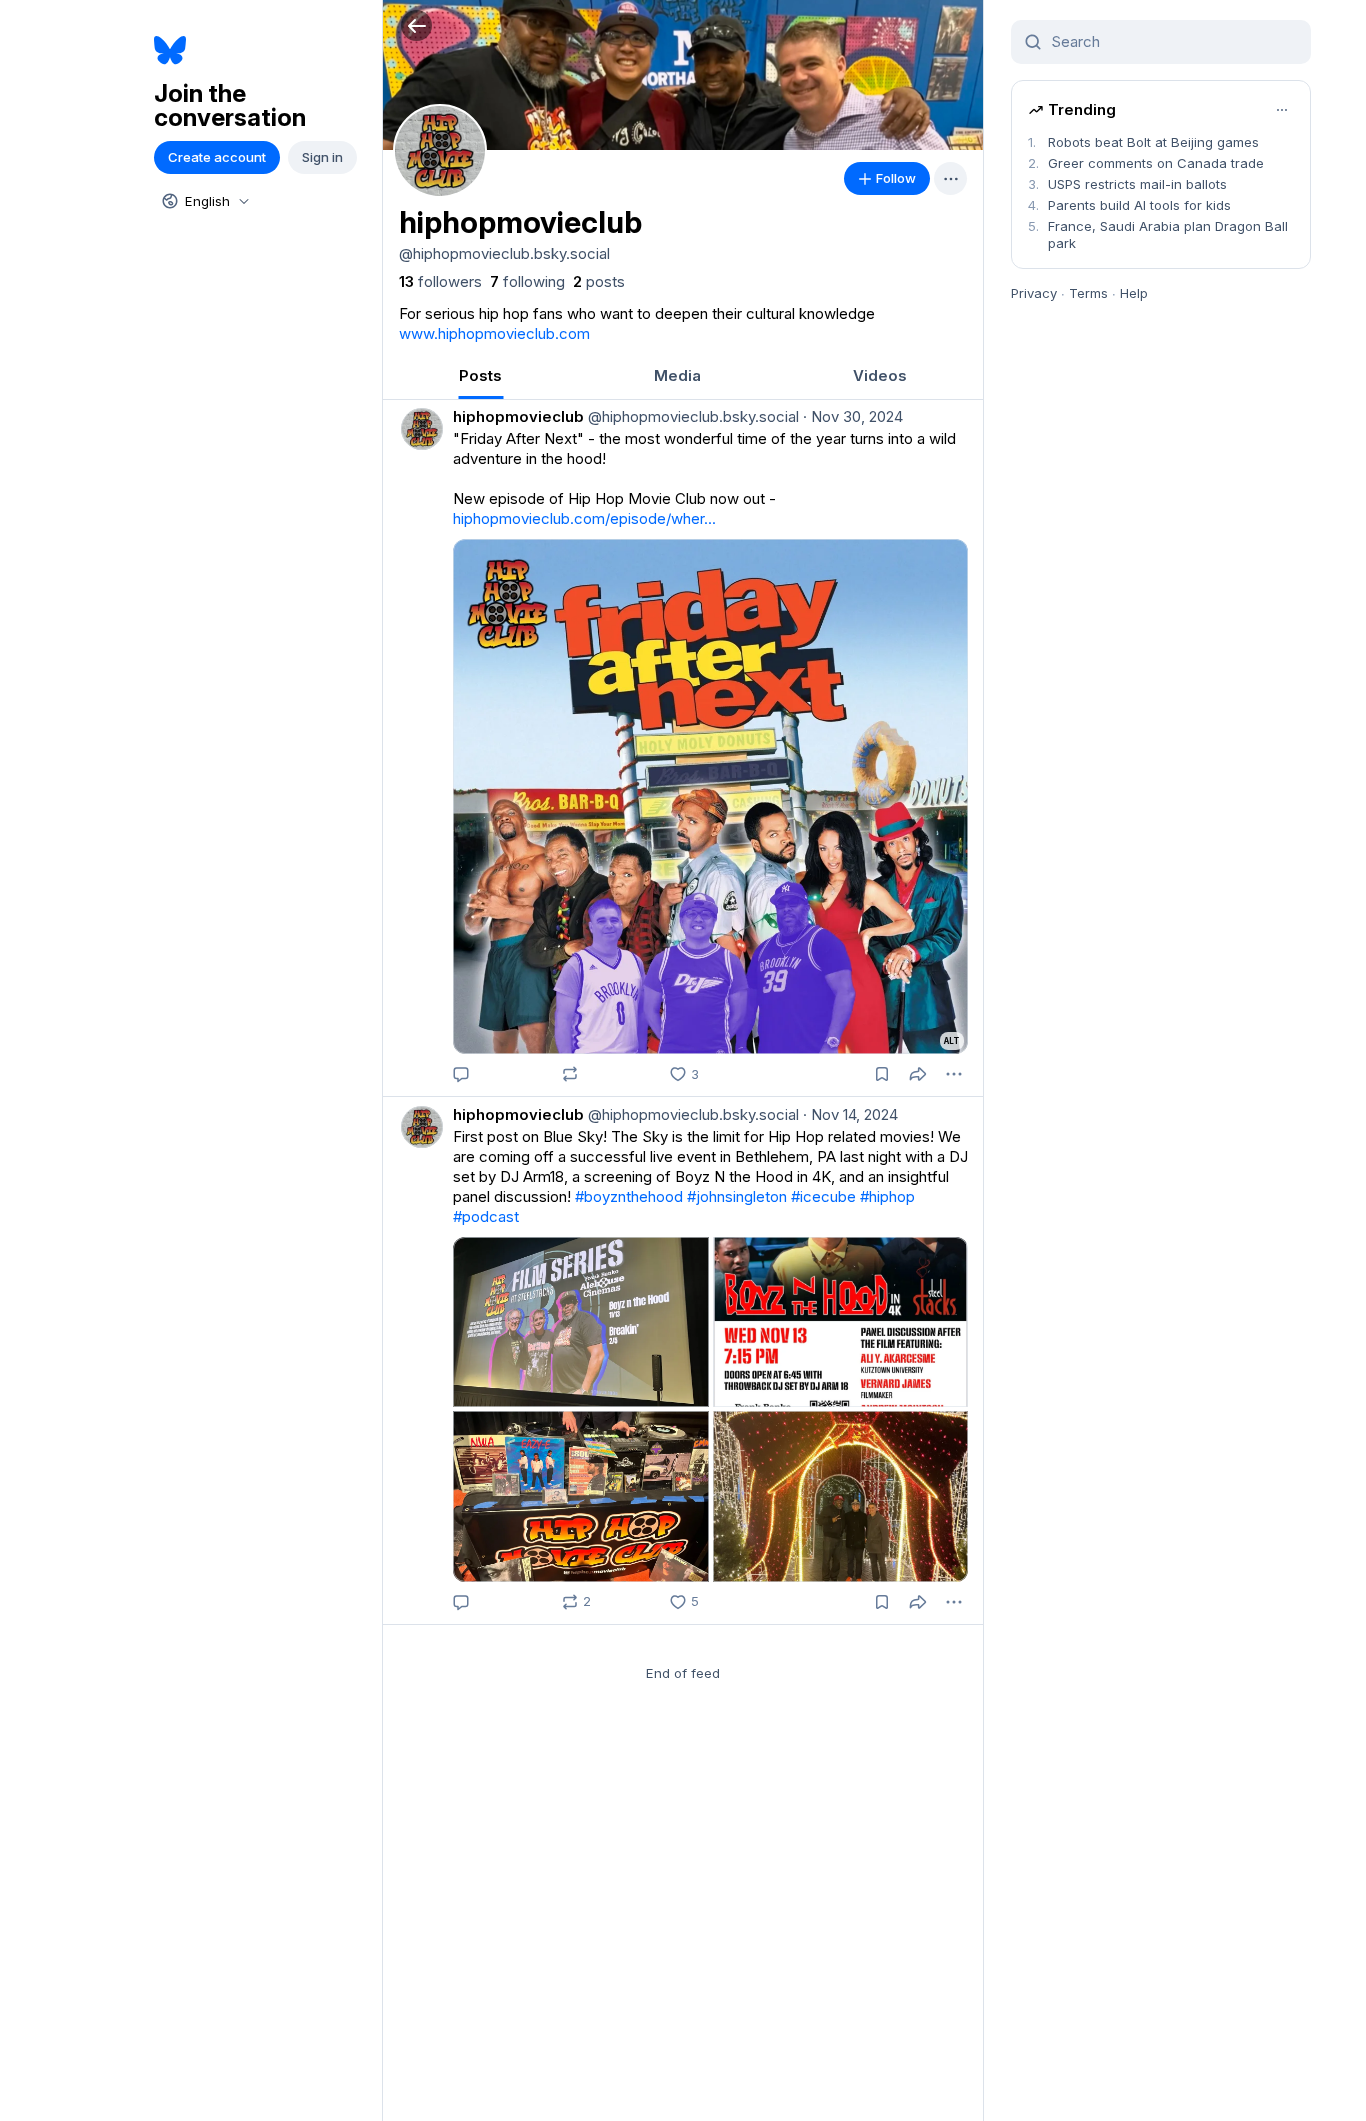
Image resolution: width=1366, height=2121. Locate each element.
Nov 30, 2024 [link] (853, 416)
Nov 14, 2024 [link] (850, 1114)
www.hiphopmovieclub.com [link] (494, 333)
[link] (440, 282)
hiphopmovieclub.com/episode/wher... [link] (584, 518)
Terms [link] (1088, 293)
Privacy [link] (1034, 293)
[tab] (480, 375)
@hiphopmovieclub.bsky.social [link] (691, 416)
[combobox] (204, 201)
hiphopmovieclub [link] (518, 416)
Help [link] (1134, 293)
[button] (416, 25)
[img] (683, 75)
